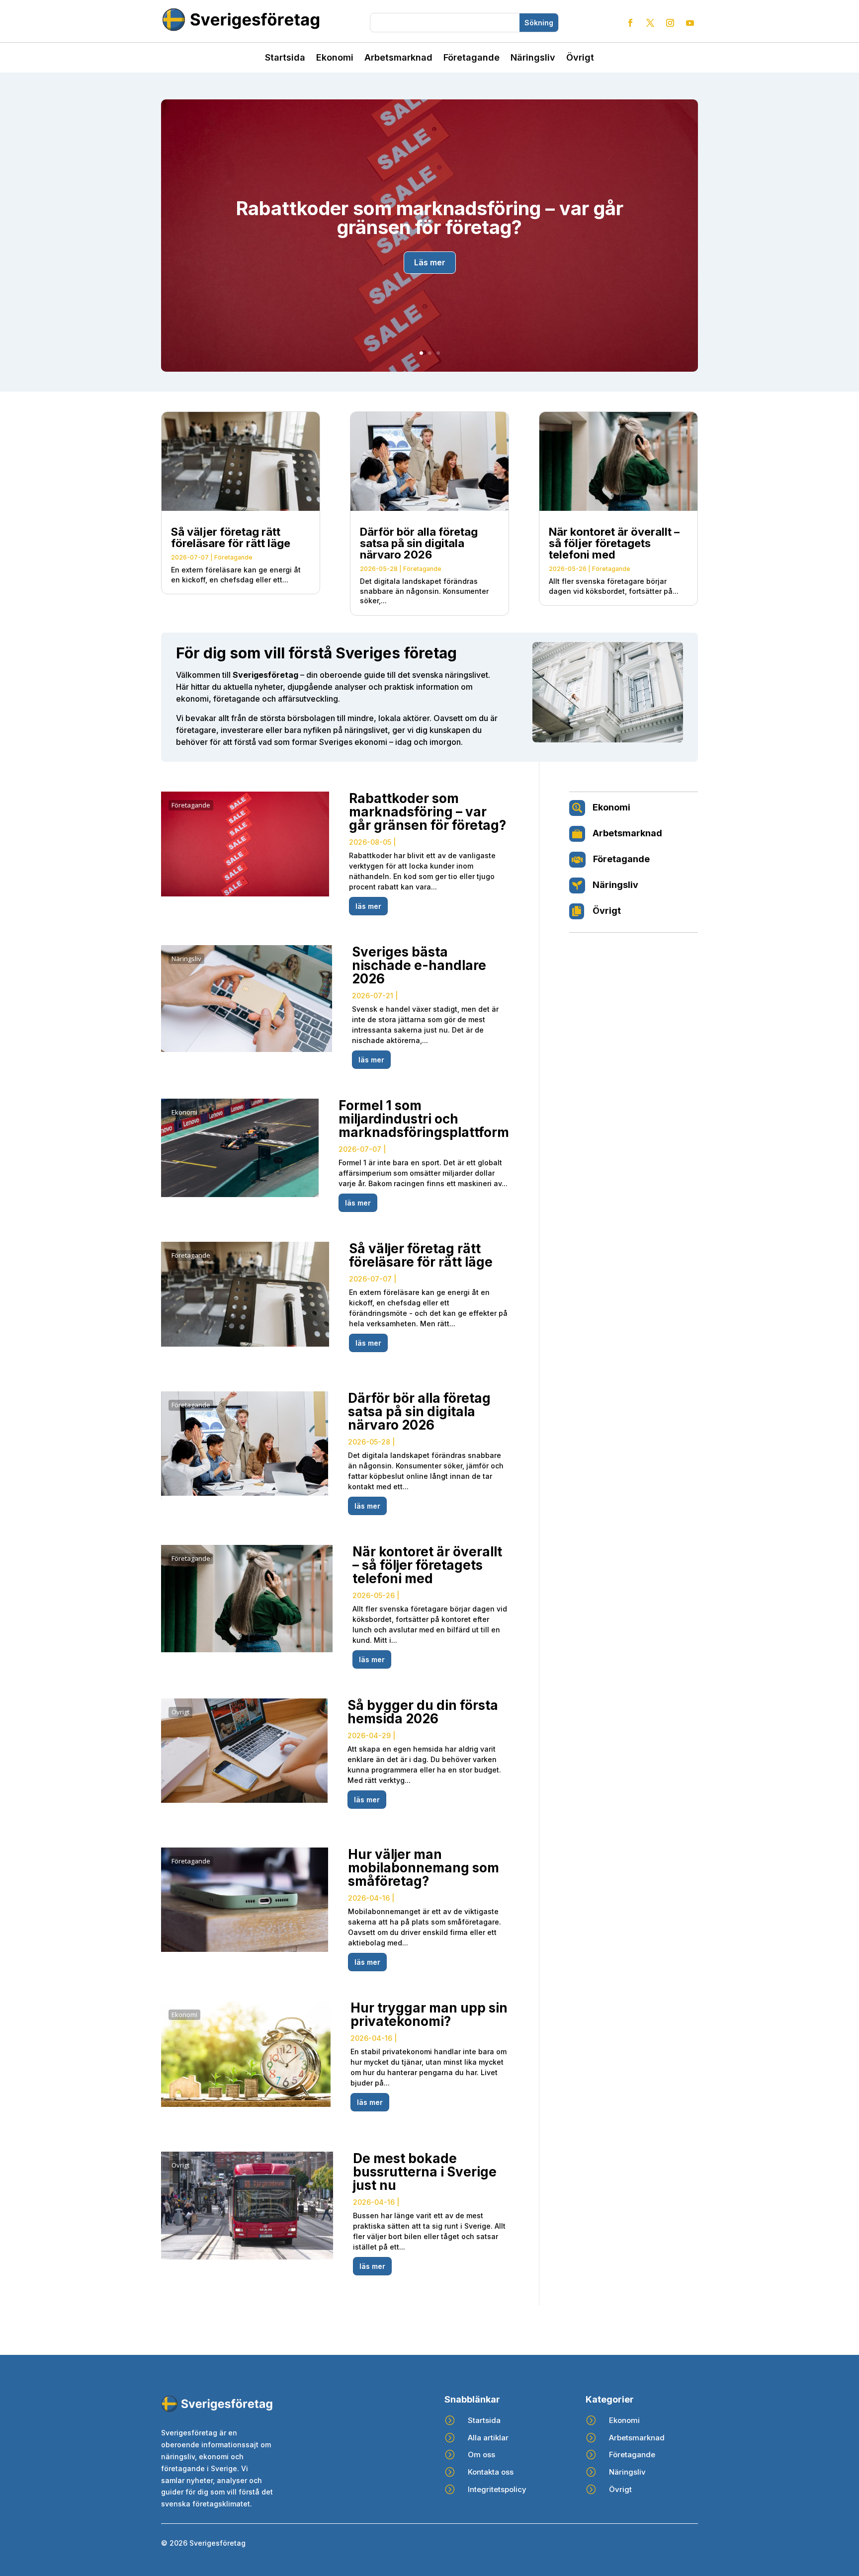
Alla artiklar (488, 2438)
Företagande (472, 58)
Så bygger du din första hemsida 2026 (423, 1712)
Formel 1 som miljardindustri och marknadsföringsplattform (424, 1119)
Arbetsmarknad (398, 58)
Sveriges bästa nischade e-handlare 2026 (419, 965)
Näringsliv (533, 58)
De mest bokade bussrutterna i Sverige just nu (425, 2172)
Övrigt (580, 58)
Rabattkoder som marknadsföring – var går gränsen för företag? (430, 218)
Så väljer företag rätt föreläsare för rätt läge (231, 537)
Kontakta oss (491, 2472)
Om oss (481, 2455)
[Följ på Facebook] (630, 23)
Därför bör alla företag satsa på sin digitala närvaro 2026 (419, 543)
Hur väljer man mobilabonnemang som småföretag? (424, 1868)
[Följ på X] (650, 23)
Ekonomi (335, 58)
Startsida (285, 58)
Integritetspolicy (497, 2489)
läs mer (368, 906)
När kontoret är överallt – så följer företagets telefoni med (614, 543)
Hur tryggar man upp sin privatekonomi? (429, 2014)
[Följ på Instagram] (670, 23)
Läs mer (430, 262)
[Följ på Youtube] (690, 23)
